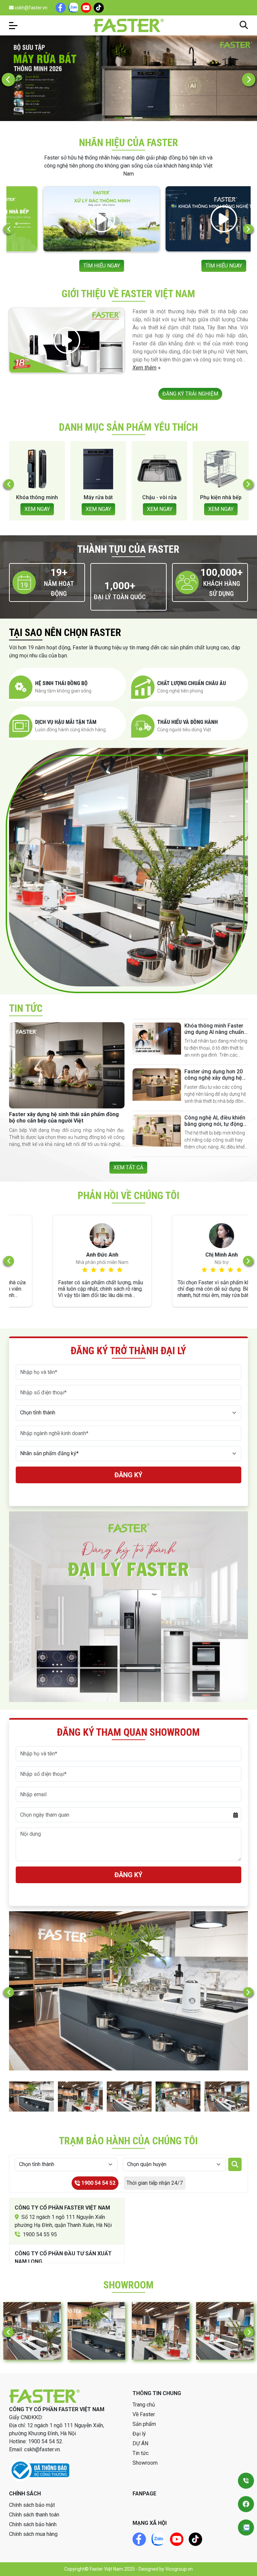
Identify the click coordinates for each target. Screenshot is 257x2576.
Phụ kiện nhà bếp (98, 497)
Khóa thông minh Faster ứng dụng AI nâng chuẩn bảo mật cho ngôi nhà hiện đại (214, 1035)
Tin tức (141, 2453)
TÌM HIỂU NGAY (68, 266)
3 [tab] (138, 118)
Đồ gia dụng (160, 497)
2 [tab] (129, 118)
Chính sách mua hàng (33, 2534)
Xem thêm (145, 368)
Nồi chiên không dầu (221, 501)
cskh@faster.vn (31, 8)
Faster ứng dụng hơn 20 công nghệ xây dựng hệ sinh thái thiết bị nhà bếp (214, 1078)
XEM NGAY (37, 509)
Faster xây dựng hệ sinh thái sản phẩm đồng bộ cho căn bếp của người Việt (64, 1117)
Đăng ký (128, 1475)
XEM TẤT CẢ (128, 1167)
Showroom (145, 2463)
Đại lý (139, 2434)
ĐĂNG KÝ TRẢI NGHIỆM (190, 394)
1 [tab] (119, 118)
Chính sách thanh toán (34, 2515)
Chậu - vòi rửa (37, 497)
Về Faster (144, 2414)
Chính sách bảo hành (33, 2524)
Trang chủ (144, 2405)
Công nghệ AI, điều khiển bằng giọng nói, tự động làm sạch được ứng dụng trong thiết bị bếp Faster (215, 1127)
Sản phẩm (144, 2424)
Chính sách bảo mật (32, 2505)
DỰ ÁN (140, 2443)
